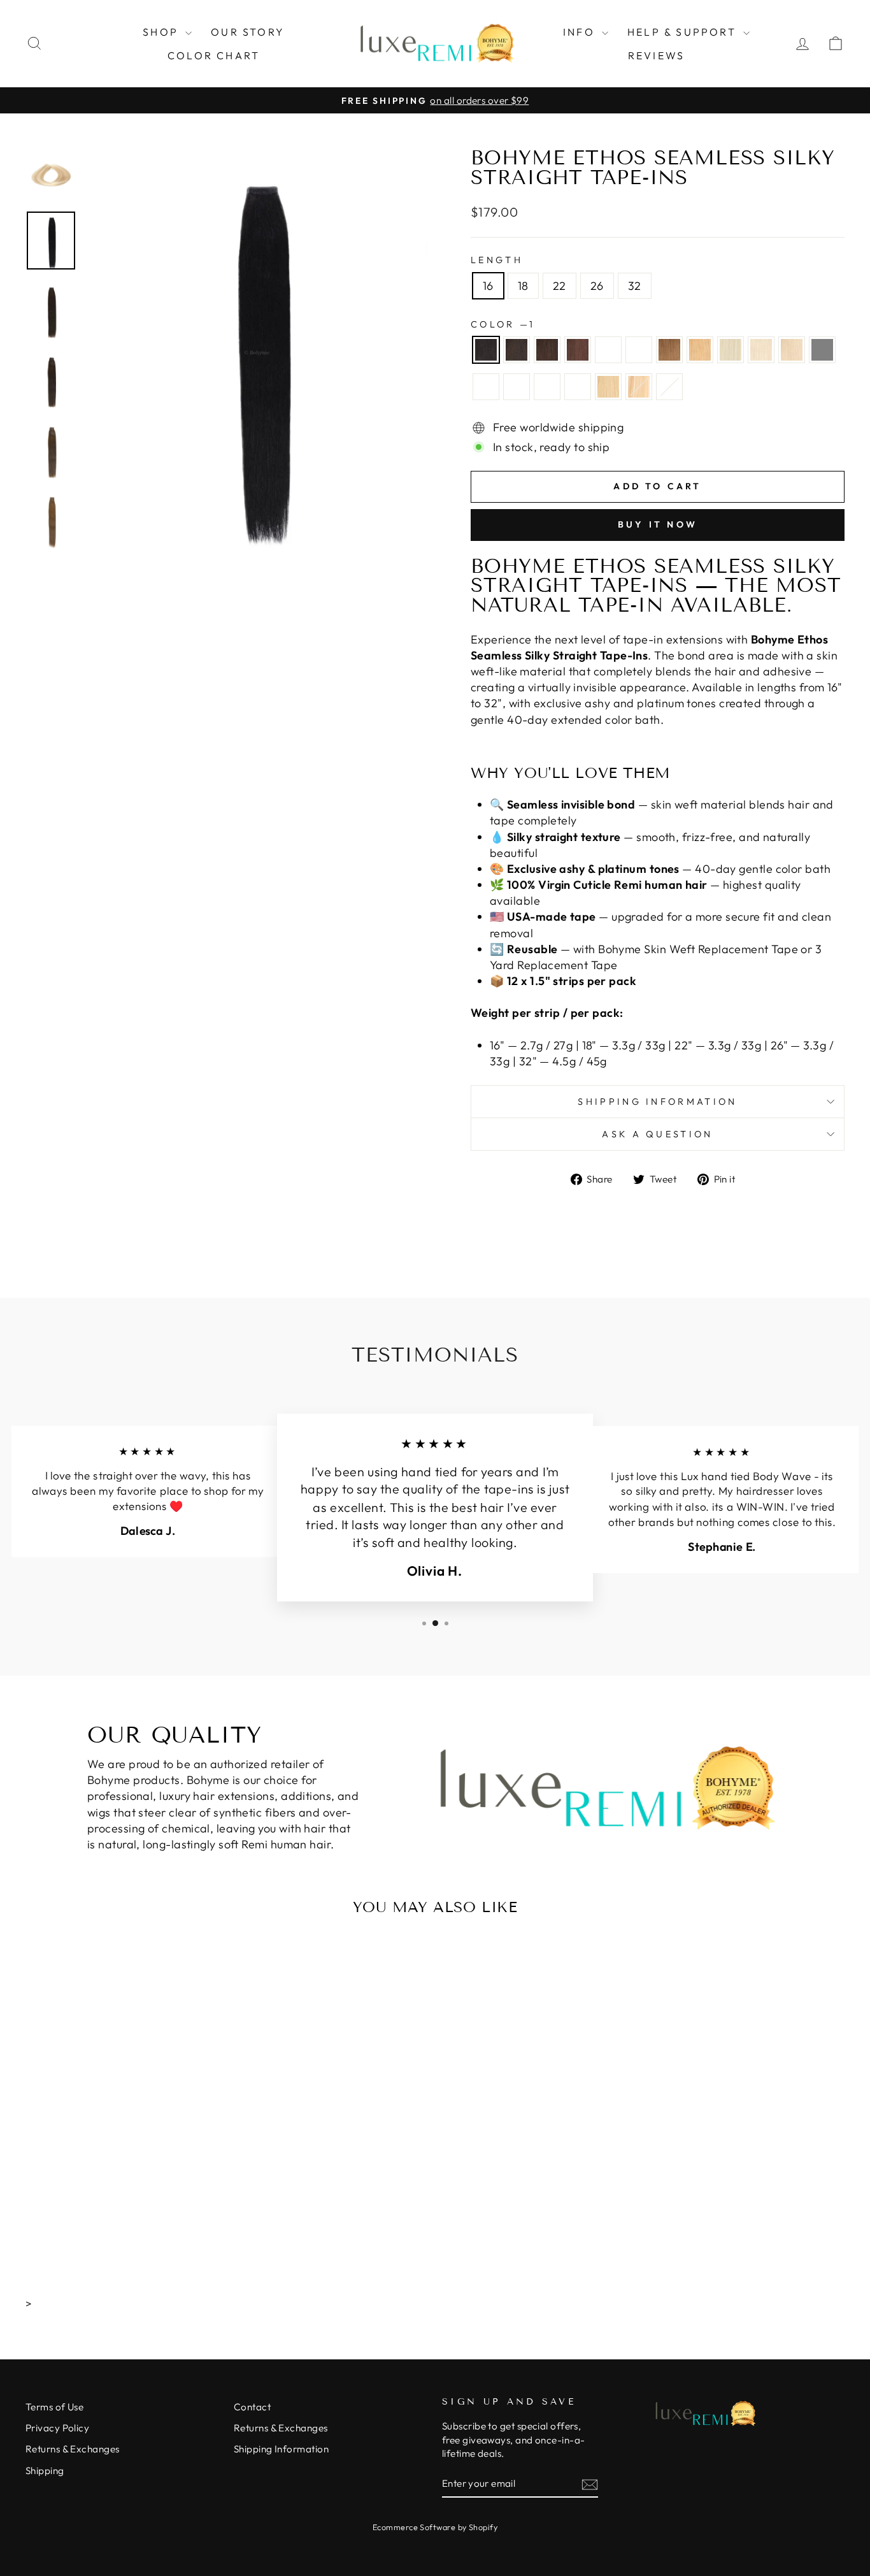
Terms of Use (54, 2407)
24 (608, 387)
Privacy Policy (57, 2428)
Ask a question (657, 1134)
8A (669, 350)
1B (517, 350)
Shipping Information (281, 2449)
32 (635, 286)
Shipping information (657, 1102)
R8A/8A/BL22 (547, 387)
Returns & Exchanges (73, 2449)
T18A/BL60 (578, 387)
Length (497, 260)
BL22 (792, 350)
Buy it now (658, 524)
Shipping (45, 2471)
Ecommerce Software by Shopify (435, 2527)
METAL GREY (822, 350)
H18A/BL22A (517, 387)
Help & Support (684, 32)
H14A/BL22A (486, 387)
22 (560, 286)
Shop (162, 32)
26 (597, 286)
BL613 (761, 350)
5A (639, 350)
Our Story (248, 32)
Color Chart (214, 55)
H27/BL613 (639, 387)
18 (523, 286)
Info (581, 32)
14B (700, 350)
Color (502, 324)
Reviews (656, 55)
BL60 (731, 350)
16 (488, 286)
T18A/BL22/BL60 (669, 387)
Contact (252, 2407)
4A (608, 350)
